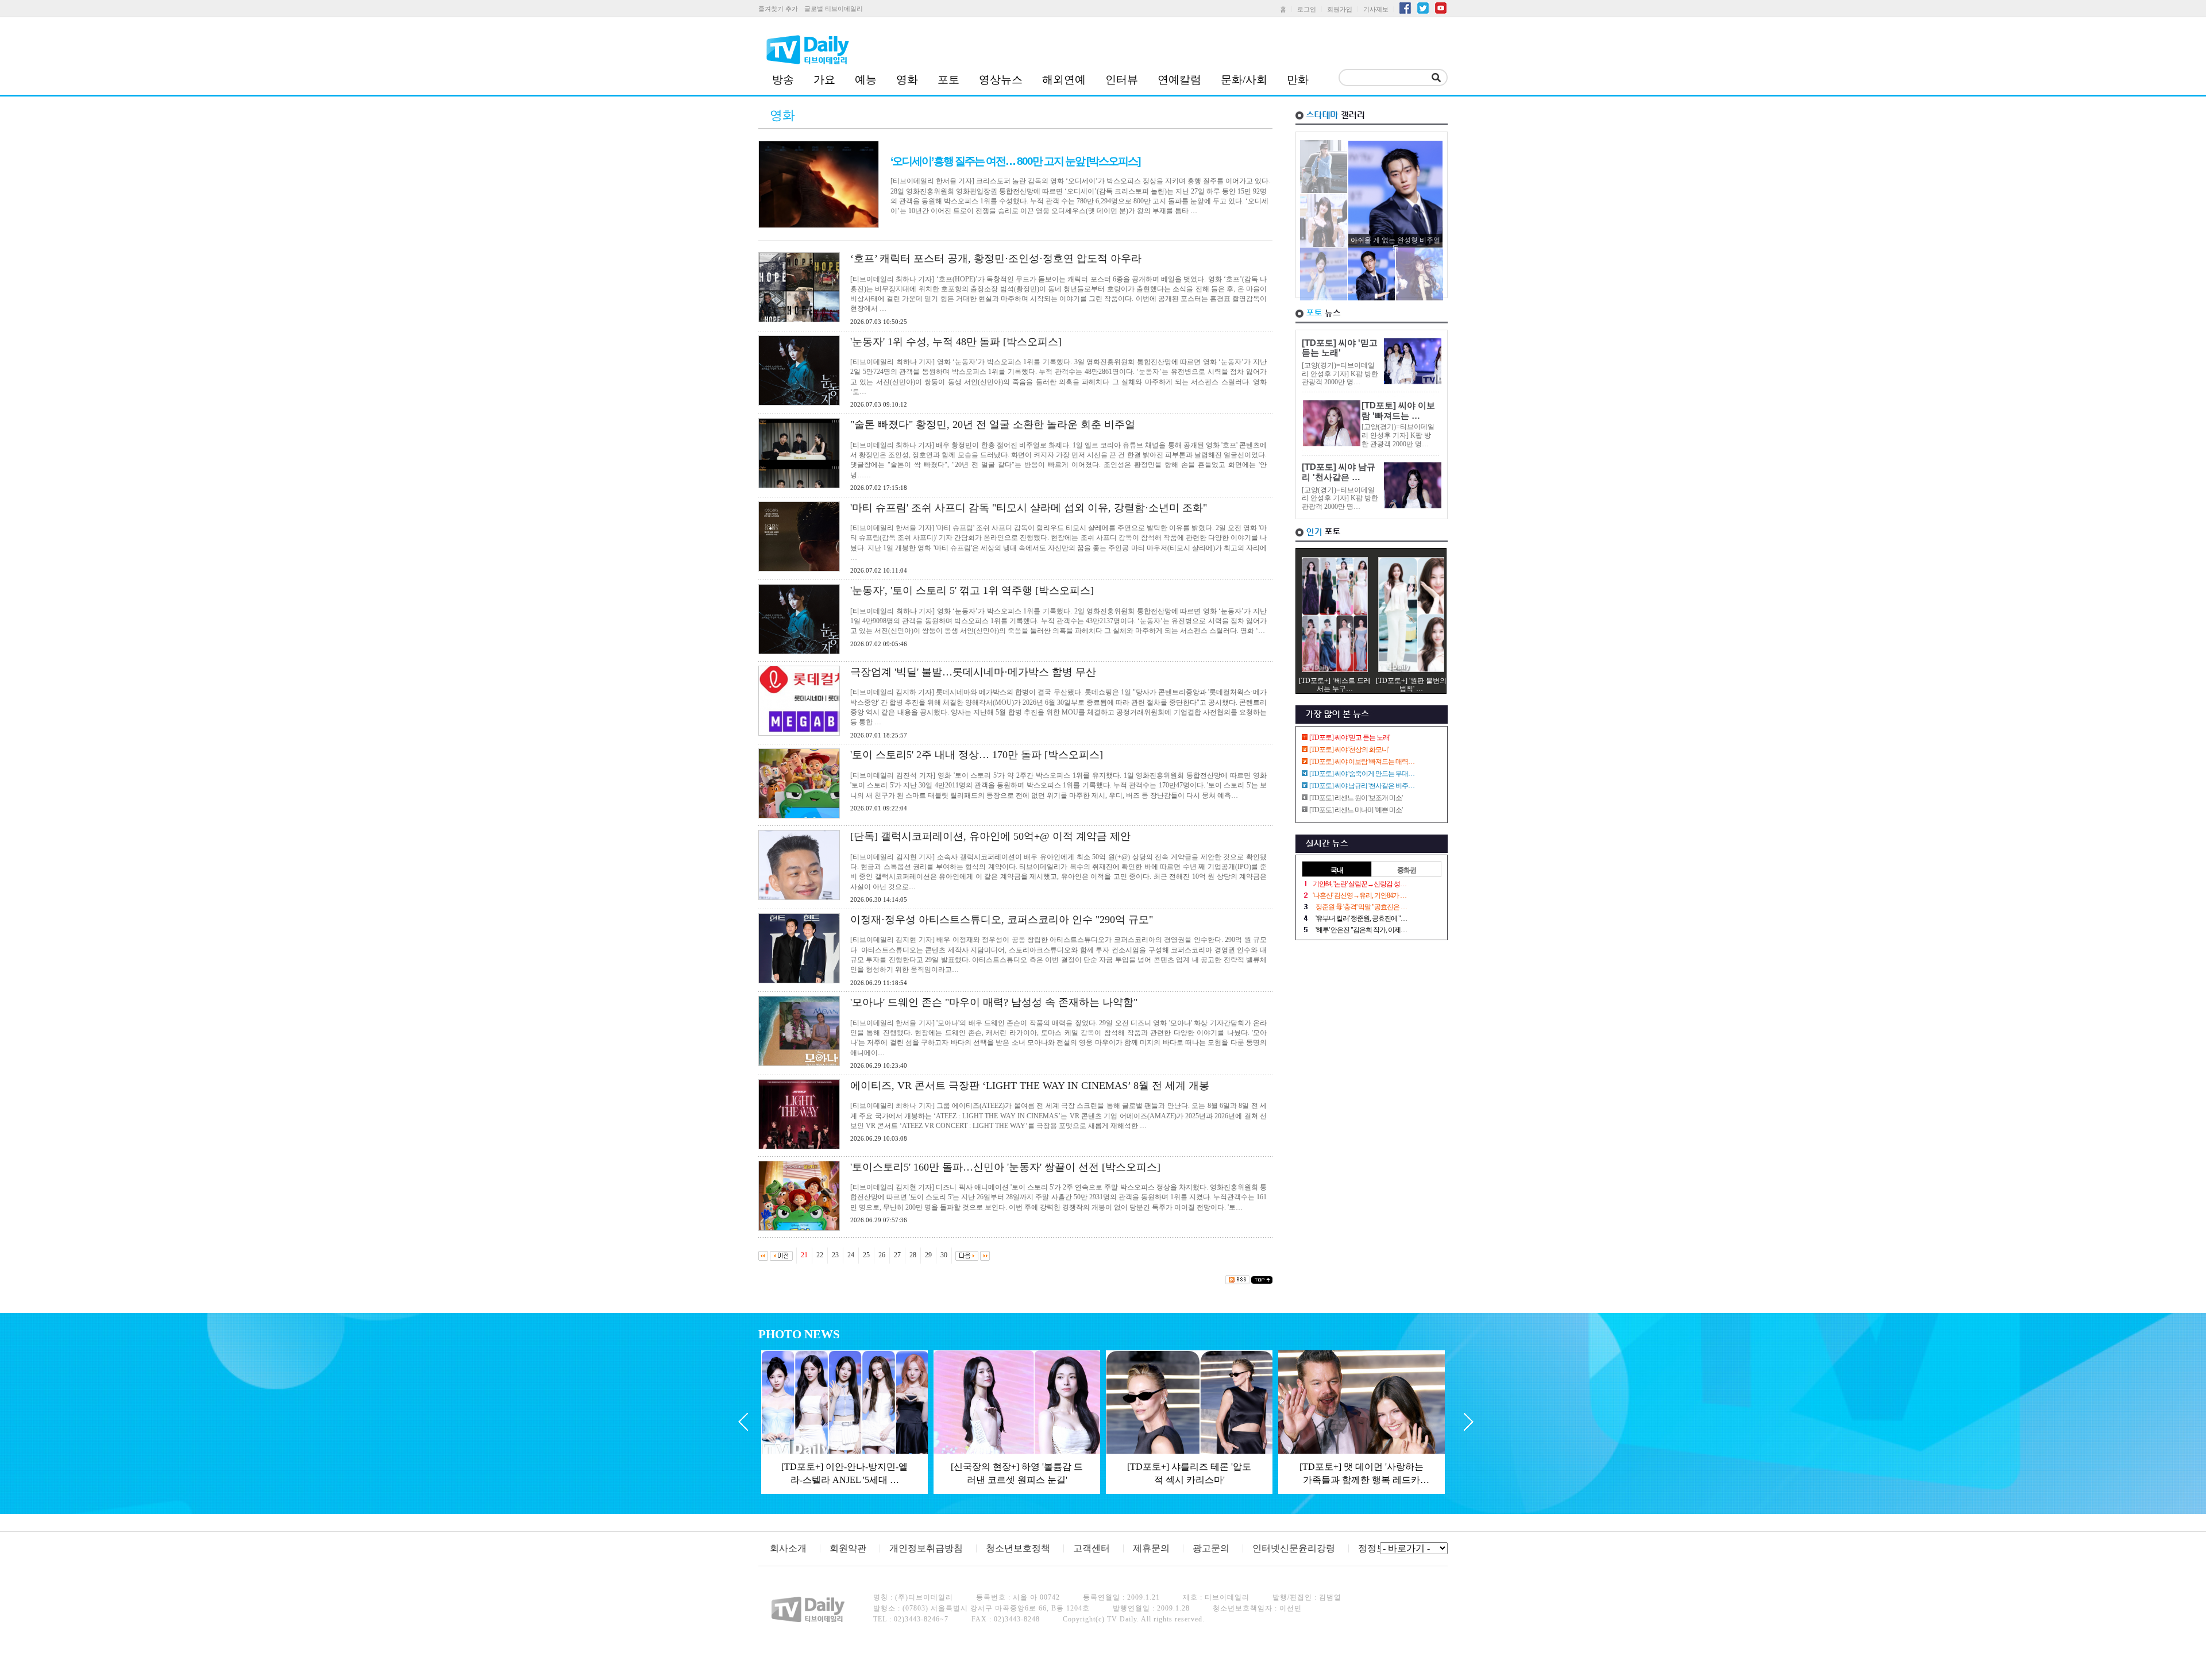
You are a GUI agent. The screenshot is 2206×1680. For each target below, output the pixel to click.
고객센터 (1092, 1548)
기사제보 (1376, 9)
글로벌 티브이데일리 (834, 9)
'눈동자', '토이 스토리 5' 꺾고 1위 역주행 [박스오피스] (972, 590)
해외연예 (1064, 80)
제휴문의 (1151, 1548)
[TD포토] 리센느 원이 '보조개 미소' (1356, 798)
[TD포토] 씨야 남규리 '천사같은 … (1339, 472)
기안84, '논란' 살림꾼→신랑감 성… (1360, 884)
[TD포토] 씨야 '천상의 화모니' (1349, 750)
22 (820, 1255)
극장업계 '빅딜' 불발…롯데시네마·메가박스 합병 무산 (973, 672)
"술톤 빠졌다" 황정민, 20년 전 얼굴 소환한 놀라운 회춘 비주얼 (993, 424)
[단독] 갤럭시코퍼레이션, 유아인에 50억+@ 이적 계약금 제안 (990, 836)
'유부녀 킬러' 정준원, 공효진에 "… (1361, 918)
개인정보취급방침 (926, 1548)
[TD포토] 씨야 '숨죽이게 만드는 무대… (1362, 774)
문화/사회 (1244, 80)
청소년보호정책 (1018, 1548)
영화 (907, 80)
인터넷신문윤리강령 (1294, 1548)
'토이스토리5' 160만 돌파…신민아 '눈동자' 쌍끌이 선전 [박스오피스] (1005, 1167)
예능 (866, 80)
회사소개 (788, 1548)
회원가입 (1340, 9)
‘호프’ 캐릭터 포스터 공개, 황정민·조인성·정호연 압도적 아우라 (996, 258)
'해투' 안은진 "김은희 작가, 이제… (1361, 930)
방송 (783, 80)
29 (928, 1255)
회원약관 (848, 1548)
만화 (1298, 80)
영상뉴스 (1001, 80)
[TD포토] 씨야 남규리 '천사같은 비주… (1362, 786)
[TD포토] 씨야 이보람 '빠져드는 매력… (1362, 762)
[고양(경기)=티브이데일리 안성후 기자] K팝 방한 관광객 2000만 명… (1340, 374)
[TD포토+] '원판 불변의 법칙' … (1411, 685)
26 (882, 1255)
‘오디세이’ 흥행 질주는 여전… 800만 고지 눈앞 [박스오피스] (1015, 161)
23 (835, 1255)
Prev (743, 1422)
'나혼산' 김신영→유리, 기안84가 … (1360, 895)
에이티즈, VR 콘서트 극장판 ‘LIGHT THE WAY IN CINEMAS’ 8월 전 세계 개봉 (1030, 1086)
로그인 (1307, 9)
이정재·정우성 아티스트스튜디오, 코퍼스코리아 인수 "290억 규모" (1002, 920)
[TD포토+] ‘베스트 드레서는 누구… (1335, 685)
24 (851, 1255)
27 (897, 1255)
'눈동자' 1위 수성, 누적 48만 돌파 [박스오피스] (956, 342)
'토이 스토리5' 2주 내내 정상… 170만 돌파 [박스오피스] (977, 755)
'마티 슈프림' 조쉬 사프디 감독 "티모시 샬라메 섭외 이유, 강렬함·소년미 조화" (1029, 508)
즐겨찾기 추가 (778, 9)
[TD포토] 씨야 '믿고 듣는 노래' (1340, 348)
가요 (824, 80)
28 (913, 1255)
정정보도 (1376, 1548)
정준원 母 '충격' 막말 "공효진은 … (1361, 907)
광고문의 (1211, 1548)
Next (1469, 1422)
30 (944, 1255)
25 (866, 1255)
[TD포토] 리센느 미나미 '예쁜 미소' (1356, 810)
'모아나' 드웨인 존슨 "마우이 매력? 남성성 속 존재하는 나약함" (994, 1002)
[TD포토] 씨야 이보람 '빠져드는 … (1398, 411)
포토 (948, 80)
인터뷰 (1122, 80)
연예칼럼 (1179, 80)
